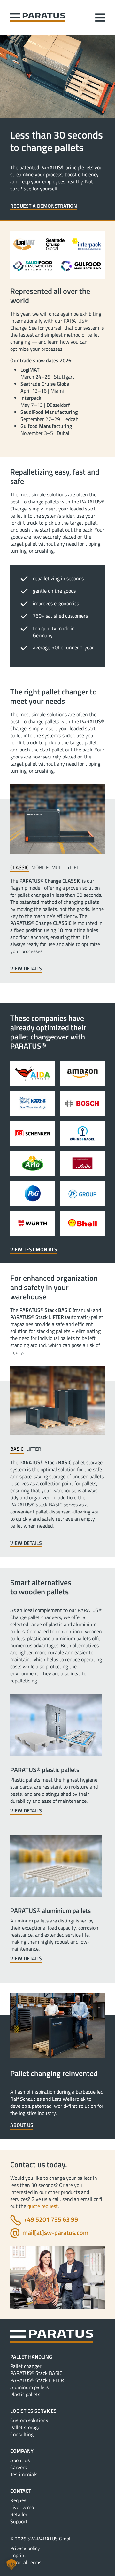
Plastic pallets (25, 2394)
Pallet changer (26, 2366)
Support (19, 2521)
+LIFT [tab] (73, 867)
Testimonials (24, 2474)
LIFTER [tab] (34, 1449)
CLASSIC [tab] (19, 867)
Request (19, 2500)
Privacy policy (25, 2548)
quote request (43, 2206)
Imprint (18, 2555)
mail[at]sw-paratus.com (55, 2232)
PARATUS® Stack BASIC (36, 2373)
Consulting (22, 2434)
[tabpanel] (57, 925)
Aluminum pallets (29, 2387)
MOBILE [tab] (40, 867)
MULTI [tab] (58, 867)
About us (22, 2125)
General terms (26, 2562)
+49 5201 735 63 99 (51, 2219)
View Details (26, 969)
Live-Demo (22, 2507)
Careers (19, 2467)
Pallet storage (25, 2427)
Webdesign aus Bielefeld (58, 2570)
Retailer (19, 2514)
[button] (11, 2564)
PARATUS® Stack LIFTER (37, 2380)
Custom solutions (29, 2420)
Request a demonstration (44, 206)
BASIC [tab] (17, 1449)
